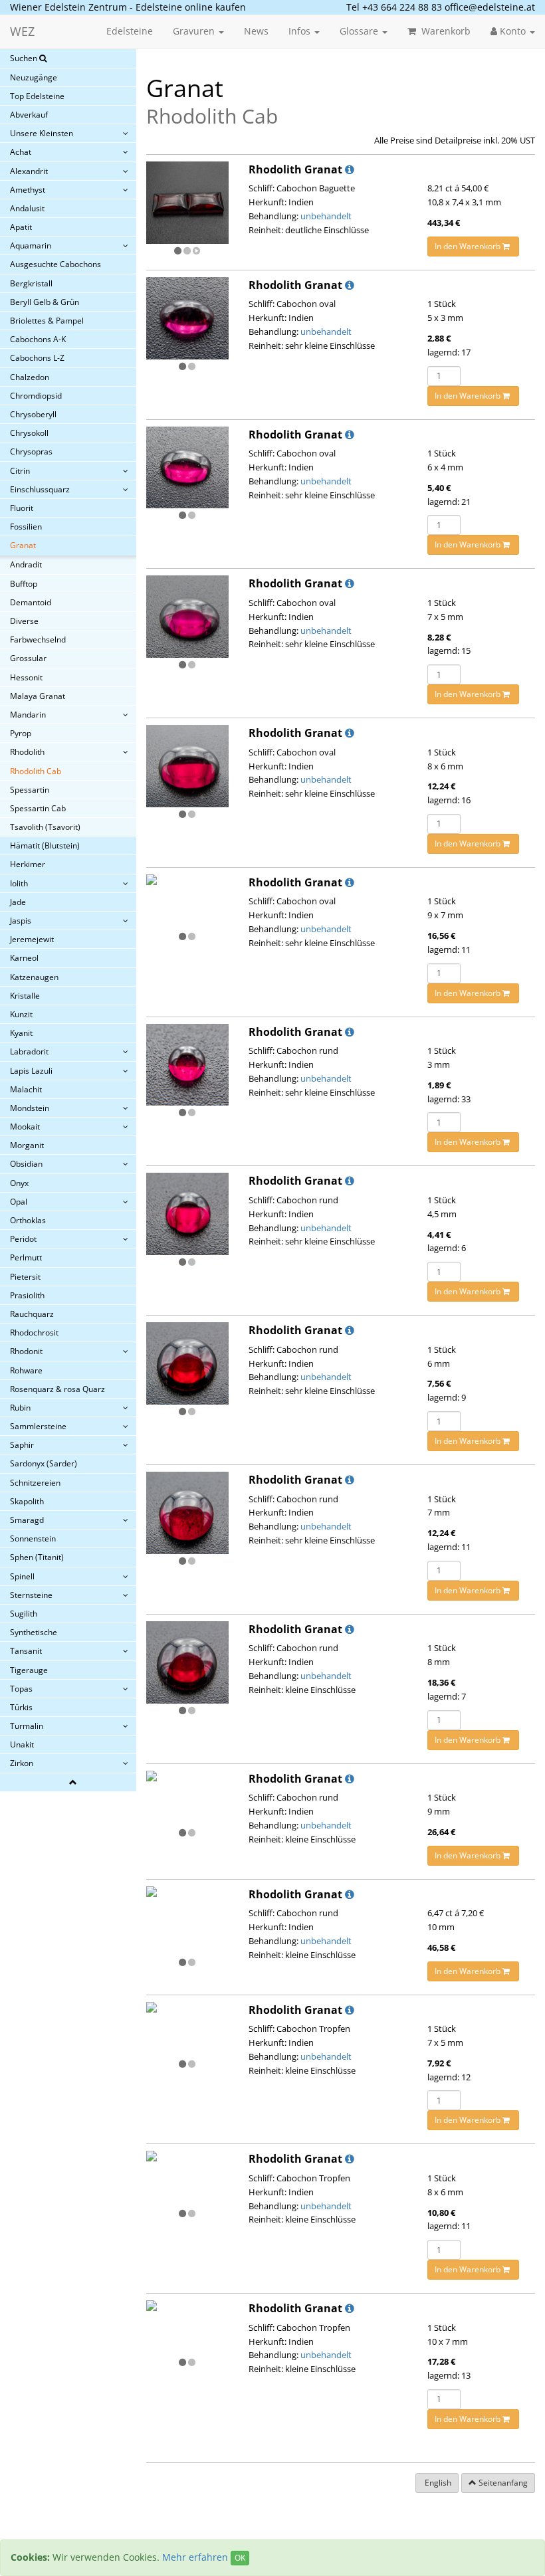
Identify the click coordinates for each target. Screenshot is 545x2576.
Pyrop (21, 733)
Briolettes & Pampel (47, 321)
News (256, 31)
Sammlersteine (38, 1426)
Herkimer (28, 864)
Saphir (22, 1445)
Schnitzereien (35, 1483)
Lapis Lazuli (31, 1071)
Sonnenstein (33, 1538)
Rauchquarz (32, 1314)
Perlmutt (26, 1257)
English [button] (437, 2483)
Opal (19, 1202)
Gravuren (195, 31)
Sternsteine (31, 1595)
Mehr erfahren (195, 2557)
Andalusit (27, 208)
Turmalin (27, 1726)
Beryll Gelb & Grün (45, 302)
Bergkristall (31, 283)
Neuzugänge (34, 77)
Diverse (24, 621)
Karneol (24, 958)
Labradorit (29, 1051)
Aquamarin (31, 246)
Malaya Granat (38, 696)
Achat (21, 152)
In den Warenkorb (469, 246)
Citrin (20, 471)
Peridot (23, 1239)
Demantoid (31, 602)
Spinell (22, 1576)
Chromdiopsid (36, 396)
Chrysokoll (29, 433)
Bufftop (24, 584)
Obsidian (26, 1164)
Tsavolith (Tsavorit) (45, 827)
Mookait (25, 1127)
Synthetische (34, 1632)
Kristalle (25, 996)
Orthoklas (28, 1220)
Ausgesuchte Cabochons (55, 264)
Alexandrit (29, 171)
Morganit (27, 1145)
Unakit (22, 1744)
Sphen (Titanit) (37, 1557)
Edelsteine (130, 31)
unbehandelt (326, 216)
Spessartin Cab (38, 808)
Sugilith (24, 1614)
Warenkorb (445, 31)
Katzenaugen (34, 977)
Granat (23, 545)
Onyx (19, 1183)
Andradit (26, 564)
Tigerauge (29, 1670)
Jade (18, 902)
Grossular (28, 658)
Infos (301, 31)
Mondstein (30, 1108)
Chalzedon (30, 377)
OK (240, 2558)
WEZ (22, 31)
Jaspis (21, 921)
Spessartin (30, 790)
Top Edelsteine (37, 96)
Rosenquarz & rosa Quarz (57, 1389)
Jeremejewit (32, 939)
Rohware (26, 1370)
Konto (513, 31)
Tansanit (26, 1651)
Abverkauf (29, 115)
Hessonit (26, 677)
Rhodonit (26, 1351)
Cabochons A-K (38, 339)
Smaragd (27, 1520)
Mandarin (28, 715)
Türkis (21, 1707)
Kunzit (21, 1014)
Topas (21, 1689)
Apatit (21, 227)
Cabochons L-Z (37, 358)
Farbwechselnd (38, 640)
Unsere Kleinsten (42, 133)
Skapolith (27, 1501)
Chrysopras (31, 451)
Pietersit (25, 1277)
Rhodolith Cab (36, 771)
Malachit (26, 1089)
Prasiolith (27, 1295)
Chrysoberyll (33, 414)
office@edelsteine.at (490, 7)
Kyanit (21, 1033)
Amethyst (28, 190)
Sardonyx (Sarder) (44, 1463)
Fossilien (26, 527)
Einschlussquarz (40, 489)
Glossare (360, 31)
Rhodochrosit (34, 1333)
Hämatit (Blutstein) (45, 845)
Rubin (20, 1408)
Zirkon (22, 1763)
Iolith (19, 883)
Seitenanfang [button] (502, 2483)
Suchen (25, 58)
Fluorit (22, 508)
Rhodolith (27, 752)
